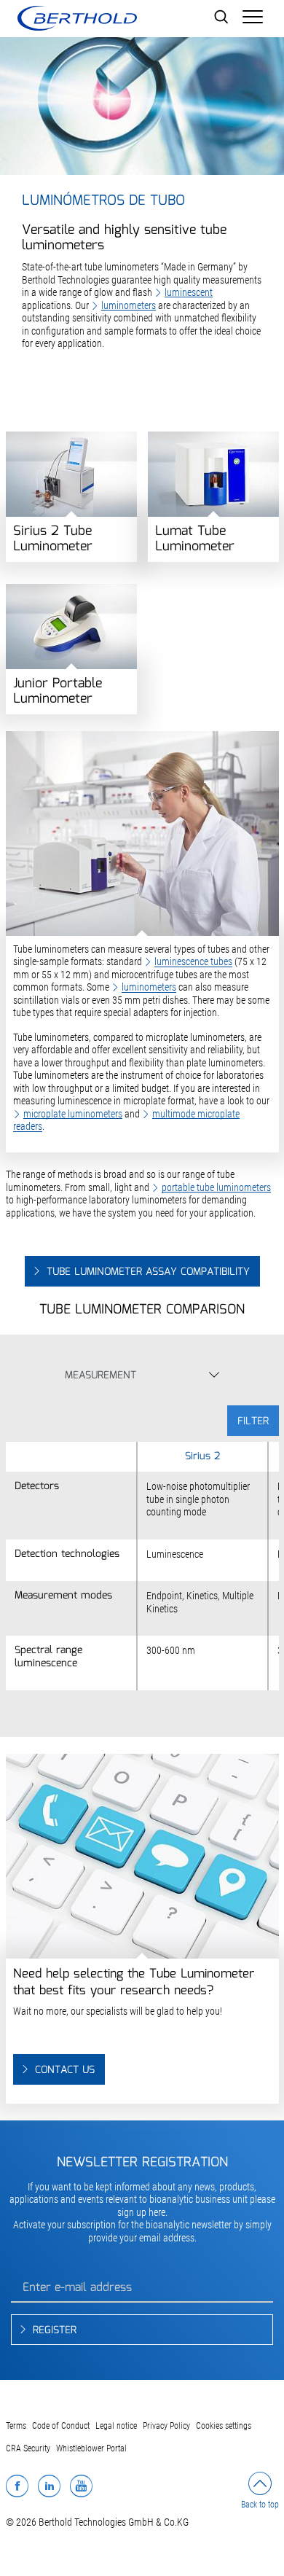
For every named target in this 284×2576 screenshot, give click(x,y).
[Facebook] (17, 2486)
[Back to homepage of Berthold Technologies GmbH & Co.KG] (77, 18)
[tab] (131, 1379)
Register (55, 2330)
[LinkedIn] (49, 2486)
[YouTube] (81, 2486)
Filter (253, 1421)
